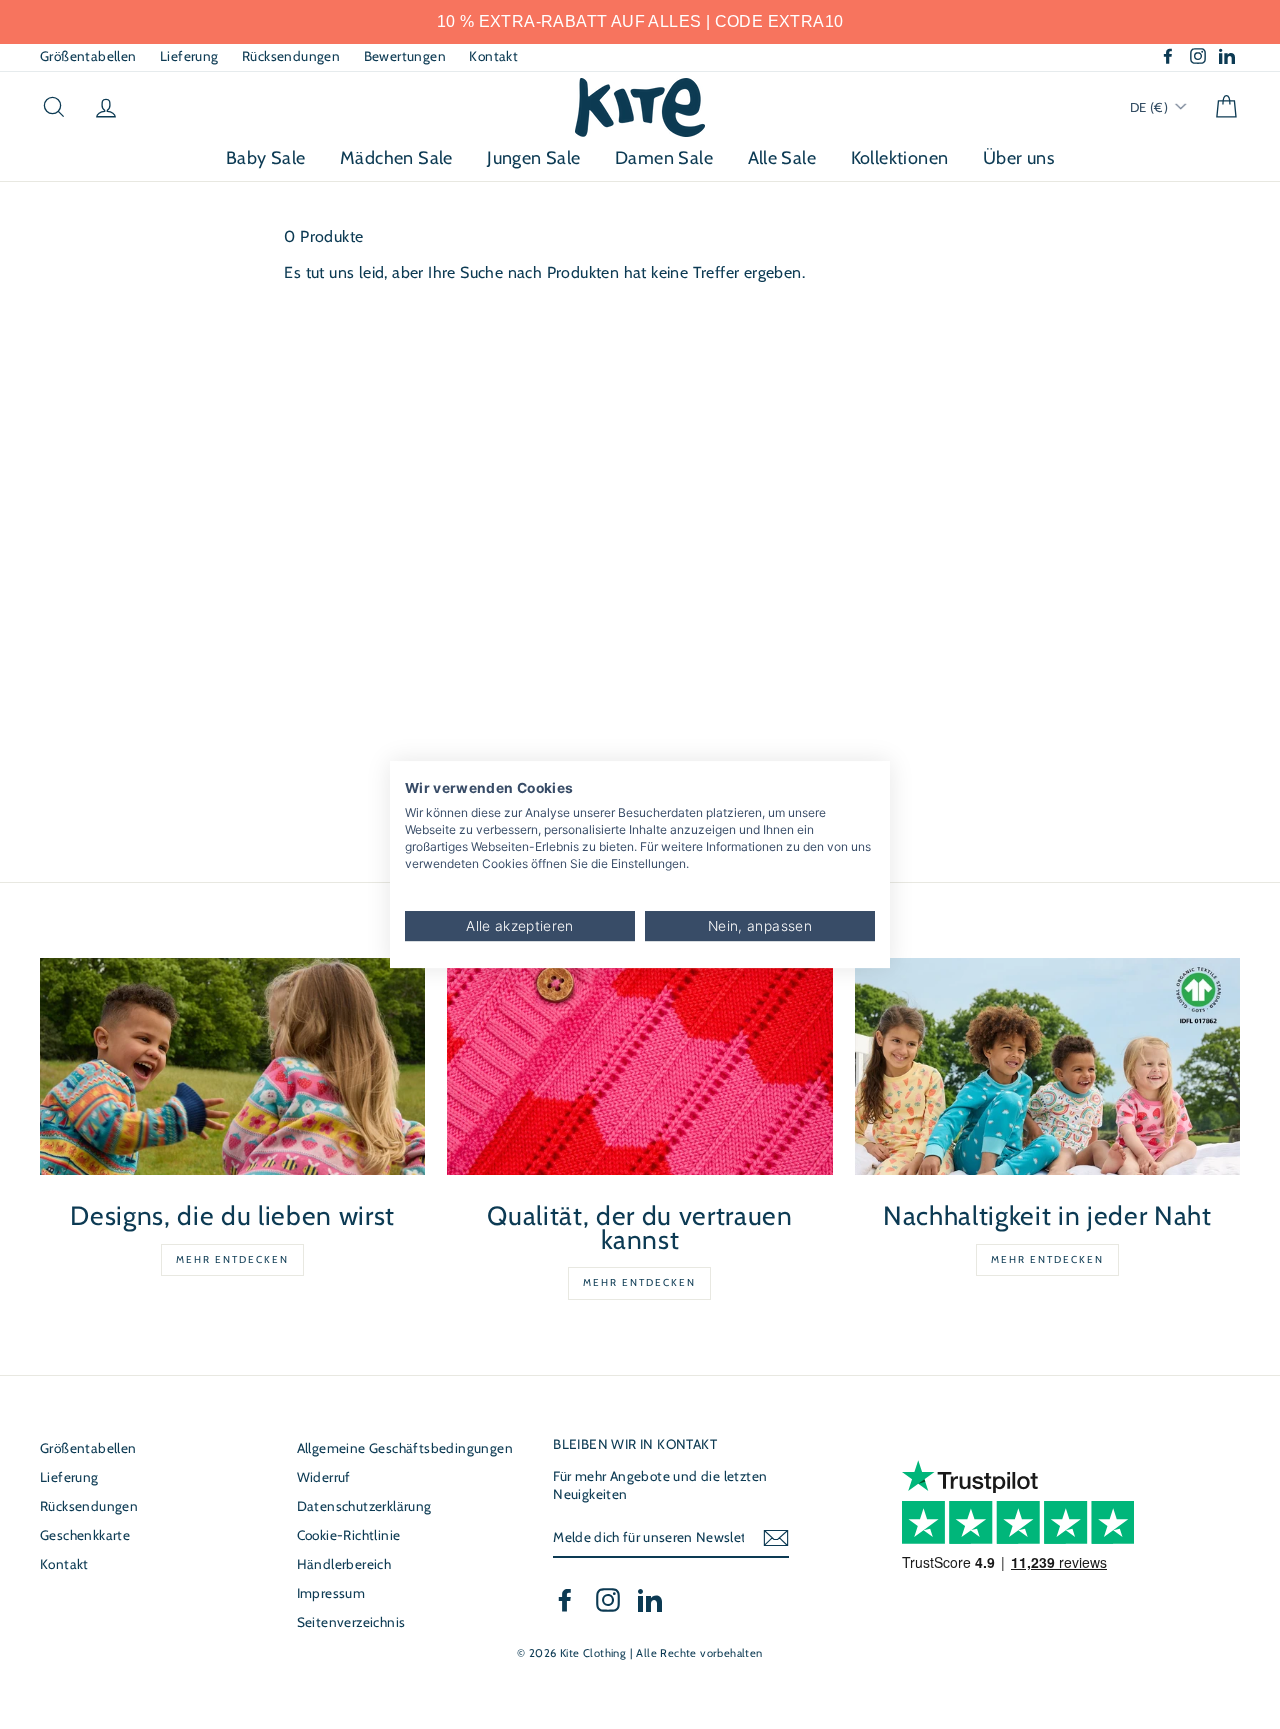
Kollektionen (900, 158)
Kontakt (493, 56)
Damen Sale (664, 158)
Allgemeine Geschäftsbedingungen (405, 1448)
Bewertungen (405, 56)
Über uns (1018, 158)
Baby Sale (266, 158)
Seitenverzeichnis (351, 1622)
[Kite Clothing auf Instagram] (608, 1600)
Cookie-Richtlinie (349, 1535)
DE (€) (1151, 107)
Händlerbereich (344, 1564)
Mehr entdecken (232, 1259)
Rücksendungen (291, 56)
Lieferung (189, 56)
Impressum (331, 1593)
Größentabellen (88, 56)
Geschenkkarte (85, 1535)
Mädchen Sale (396, 158)
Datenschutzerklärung (364, 1506)
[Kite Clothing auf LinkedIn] (650, 1600)
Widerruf (324, 1477)
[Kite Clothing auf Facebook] (565, 1600)
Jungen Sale (533, 158)
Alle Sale (782, 158)
